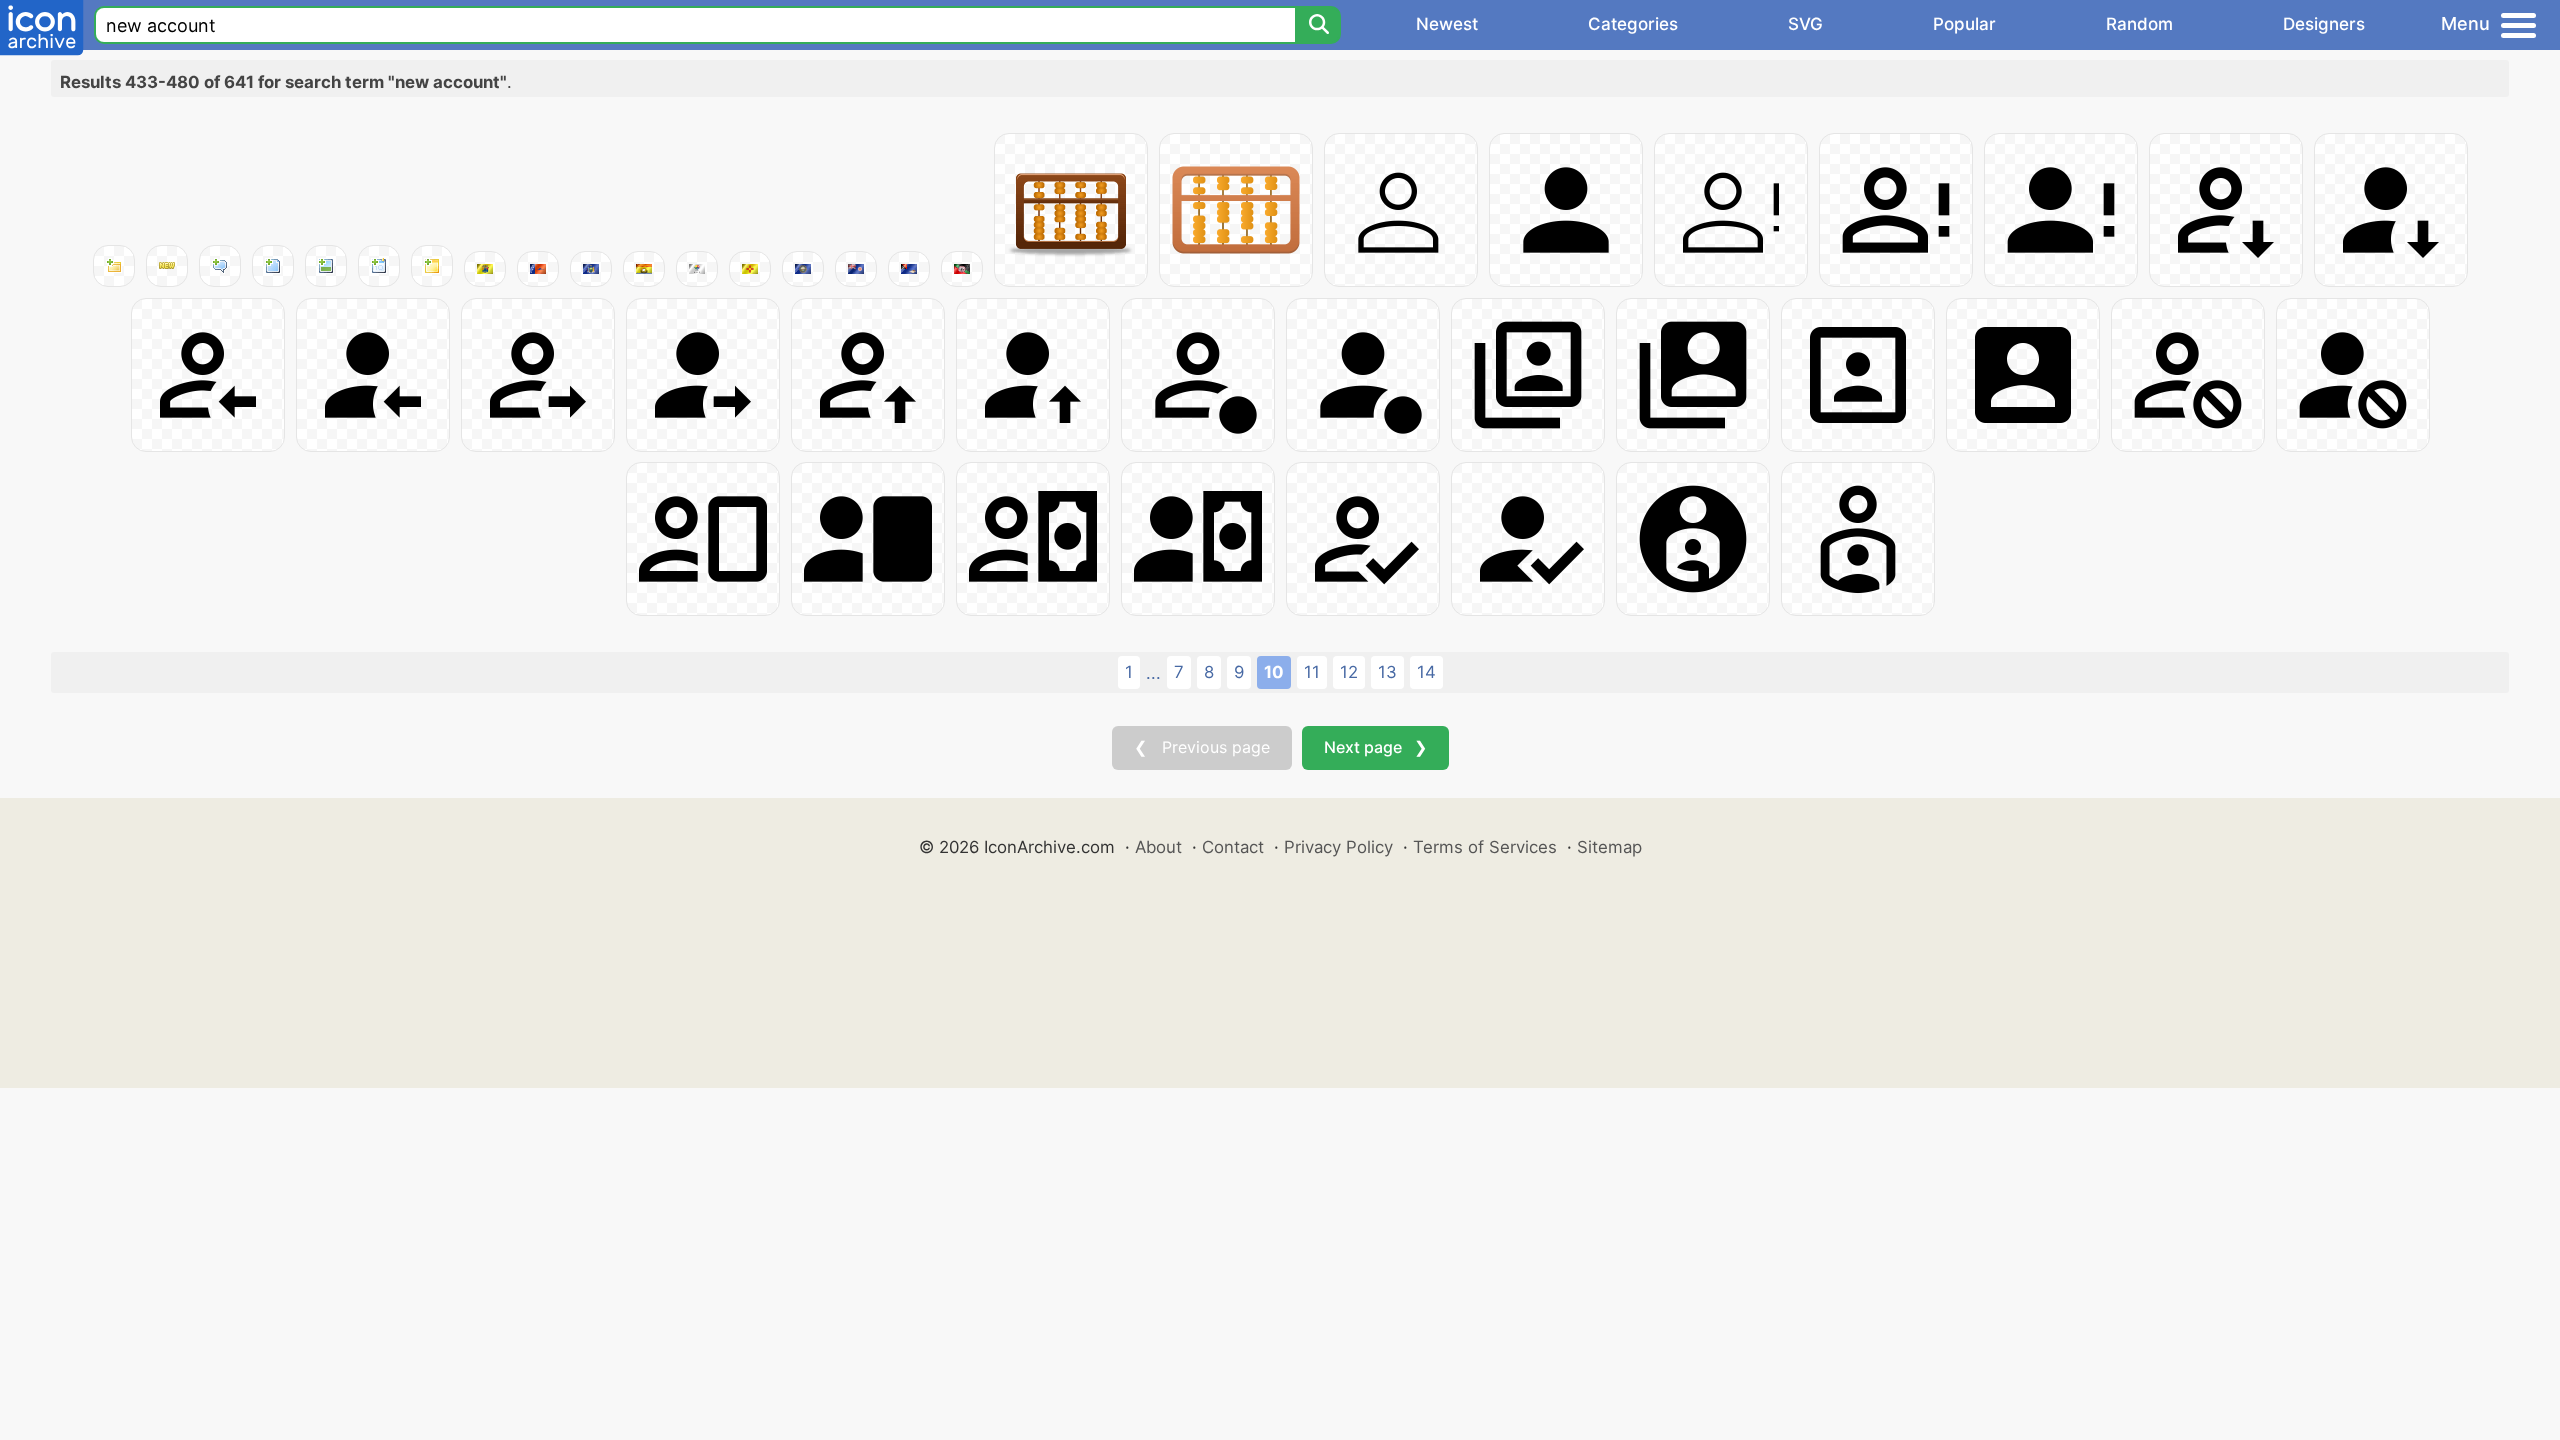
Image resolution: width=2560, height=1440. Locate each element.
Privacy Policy (1338, 847)
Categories (1633, 24)
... (1153, 673)
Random (2139, 24)
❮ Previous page (1202, 747)
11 (1312, 672)
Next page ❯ (1375, 747)
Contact (1233, 847)
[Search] (1318, 25)
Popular (1964, 24)
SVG (1805, 24)
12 (1349, 672)
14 (1426, 672)
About (1158, 847)
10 (1274, 672)
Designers (2324, 24)
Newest (1447, 24)
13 (1387, 672)
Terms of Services (1485, 847)
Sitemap (1609, 847)
